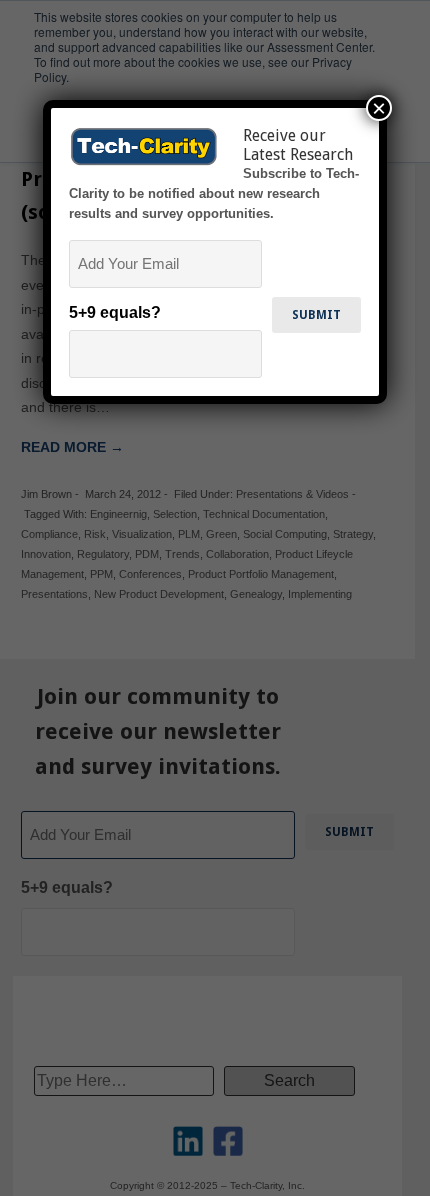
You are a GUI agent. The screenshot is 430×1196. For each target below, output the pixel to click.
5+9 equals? (115, 312)
